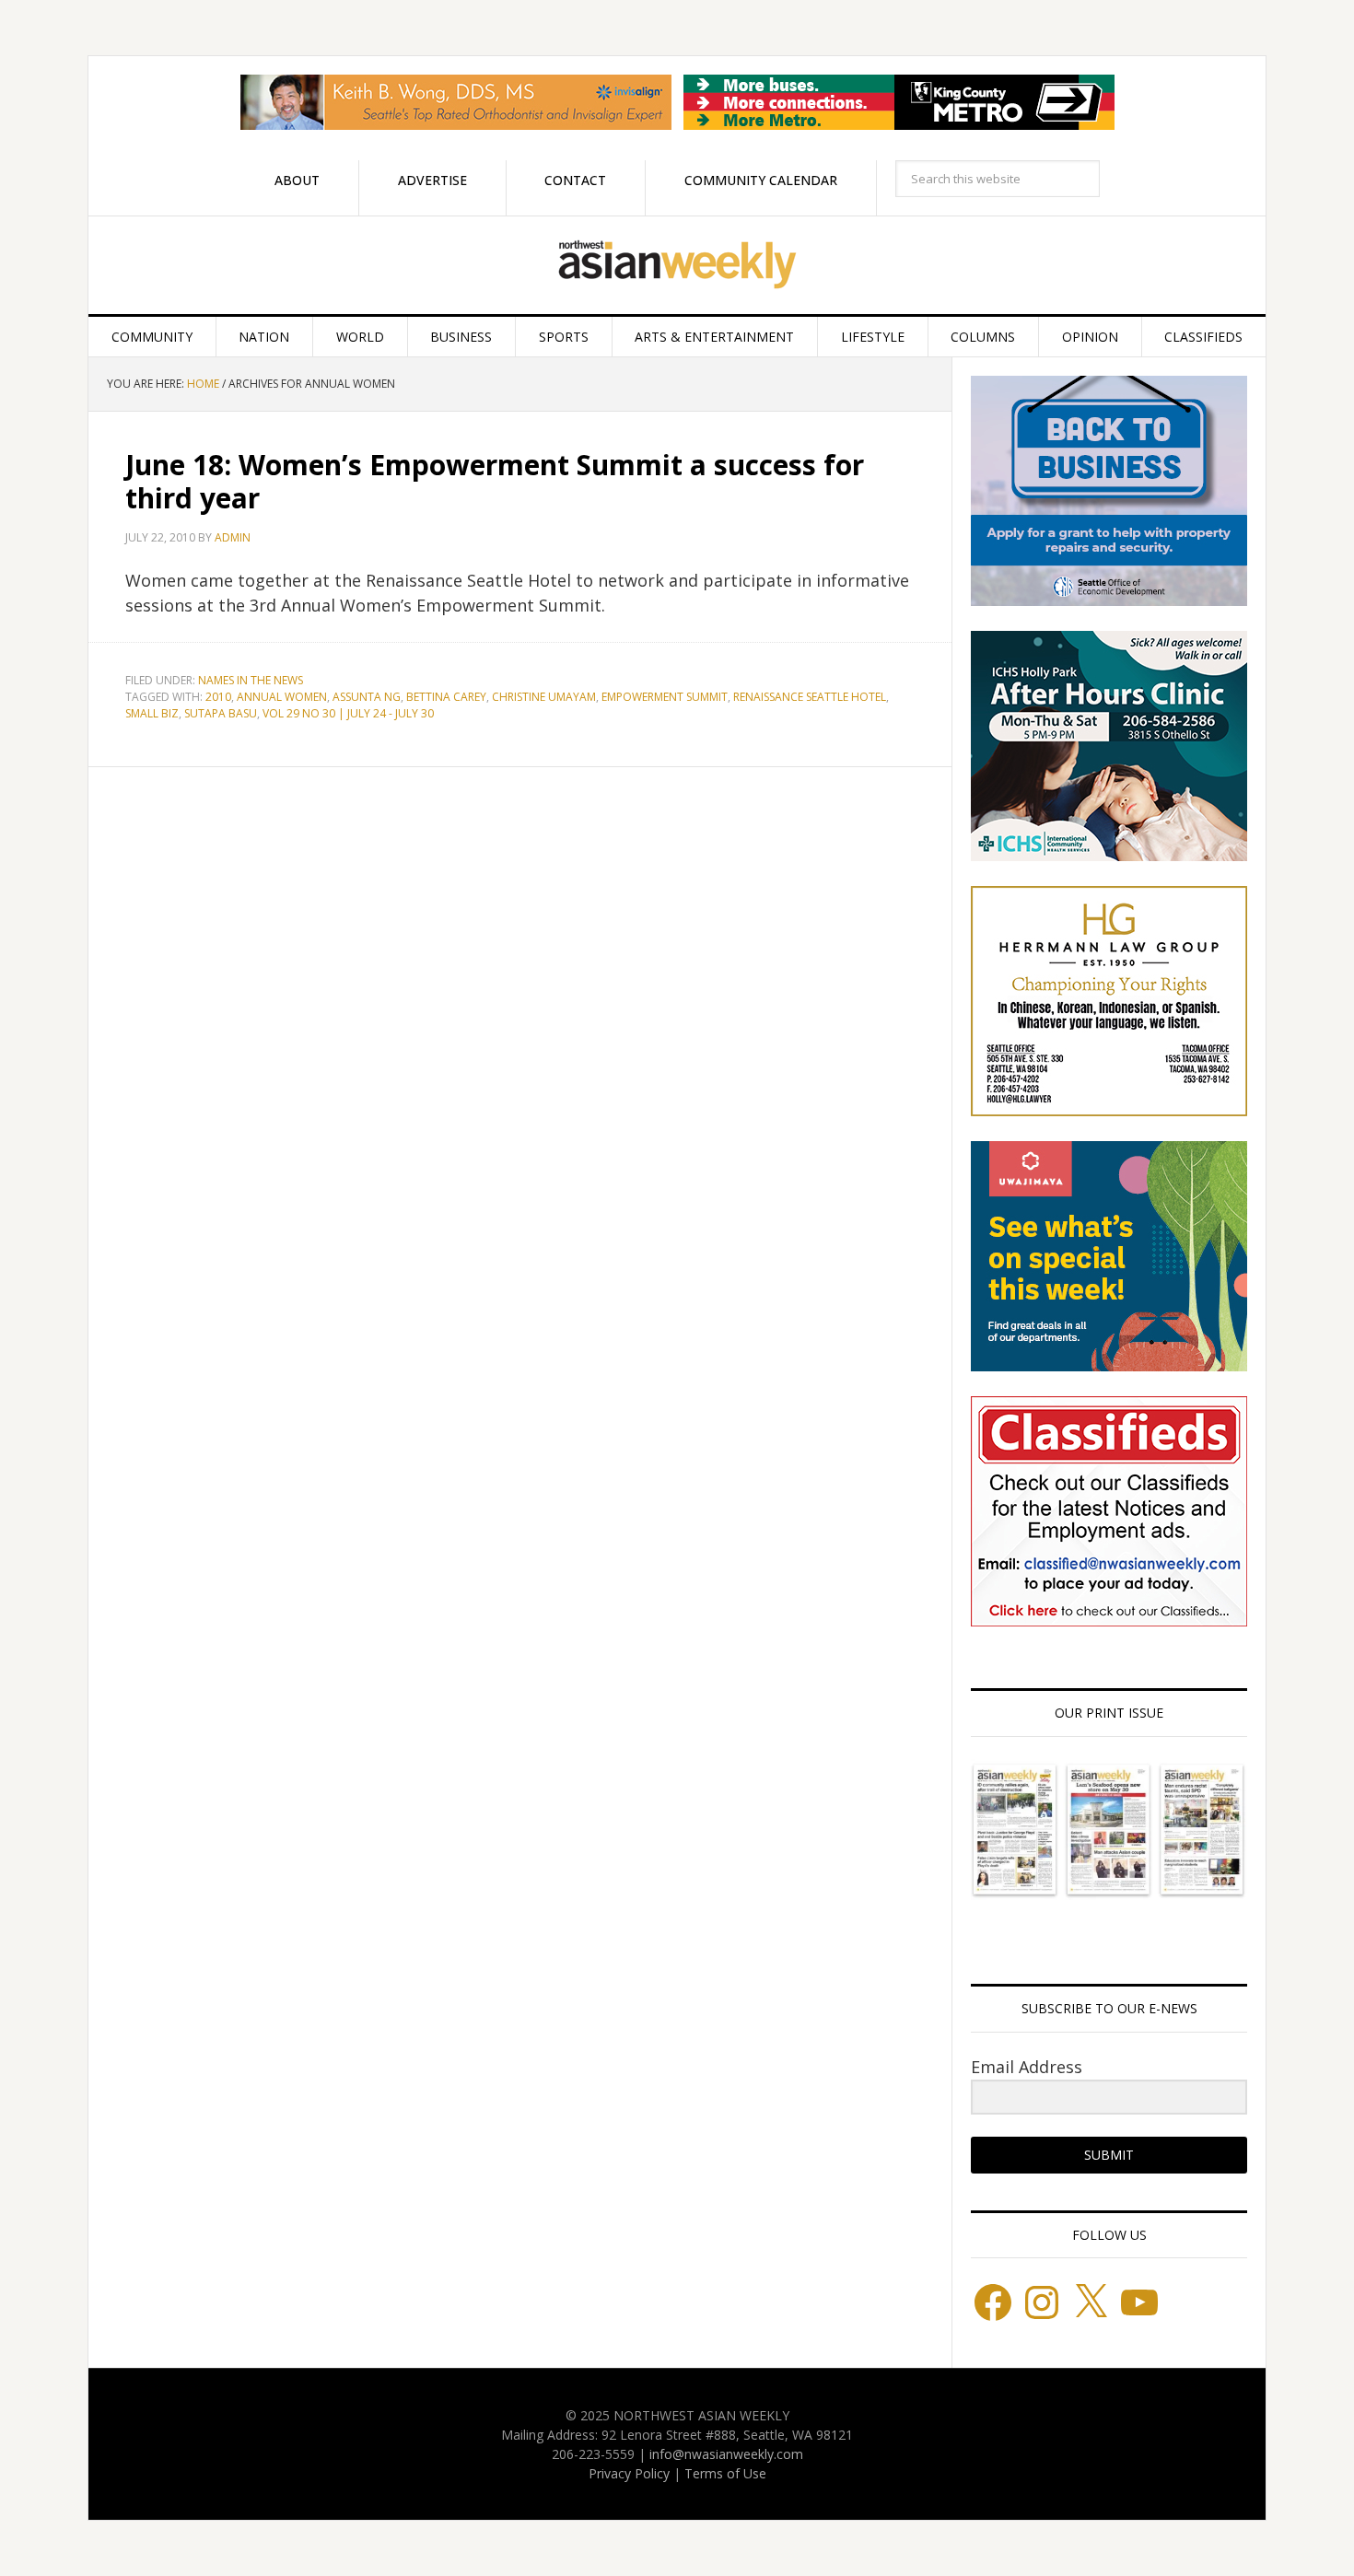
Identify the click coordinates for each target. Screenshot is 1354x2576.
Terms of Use (725, 2473)
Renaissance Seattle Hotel (810, 697)
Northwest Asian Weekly (677, 265)
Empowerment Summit (665, 697)
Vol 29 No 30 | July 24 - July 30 (348, 713)
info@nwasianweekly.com (726, 2454)
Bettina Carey (446, 697)
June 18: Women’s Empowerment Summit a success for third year (495, 481)
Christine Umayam (544, 697)
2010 (218, 697)
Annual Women (282, 697)
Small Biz (152, 713)
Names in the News (251, 680)
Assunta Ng (367, 697)
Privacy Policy (629, 2473)
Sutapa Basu (221, 713)
